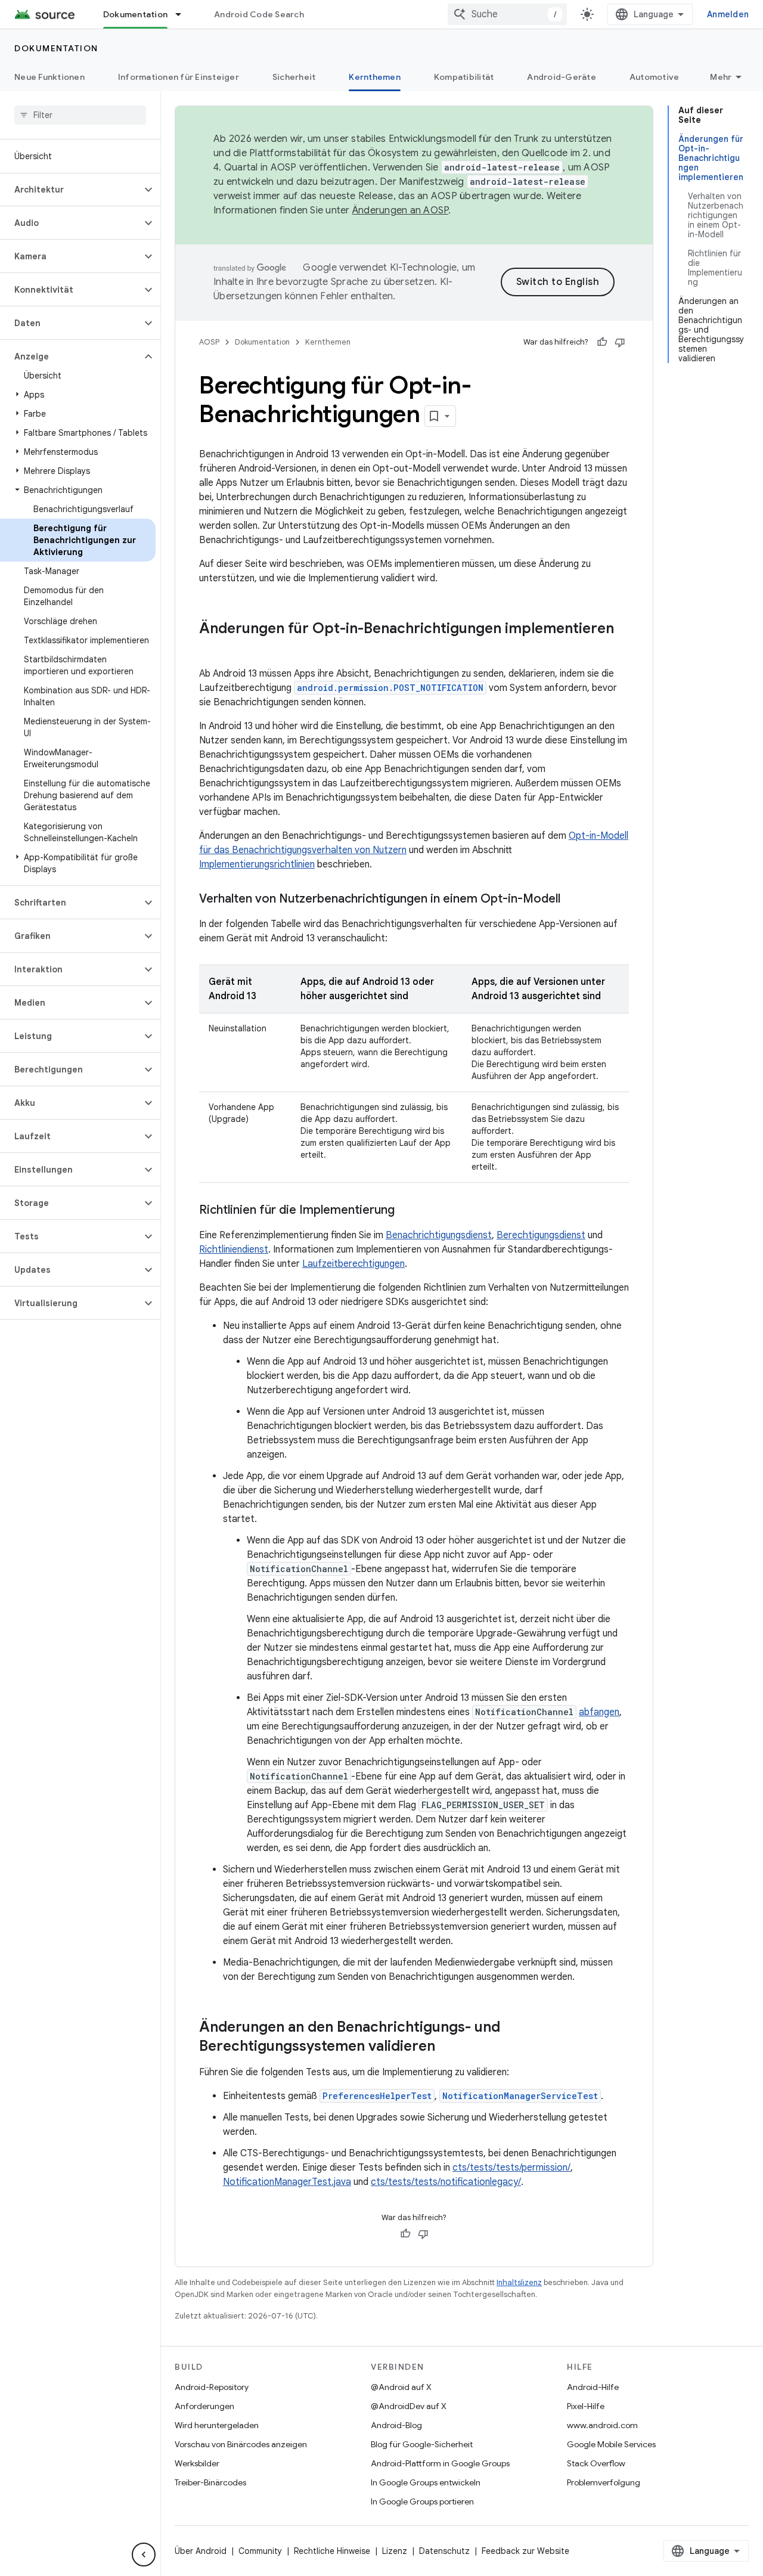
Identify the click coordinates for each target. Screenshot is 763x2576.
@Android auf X (401, 2387)
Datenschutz (444, 2551)
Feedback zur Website (525, 2551)
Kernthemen (375, 77)
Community (260, 2551)
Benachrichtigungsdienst (439, 1235)
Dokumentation (135, 14)
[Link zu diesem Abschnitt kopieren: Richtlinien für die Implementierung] (407, 1211)
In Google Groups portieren (422, 2501)
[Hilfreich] (602, 342)
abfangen (599, 1712)
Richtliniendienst (234, 1250)
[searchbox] (80, 115)
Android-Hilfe (593, 2387)
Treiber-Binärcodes (210, 2482)
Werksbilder (197, 2463)
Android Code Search (259, 14)
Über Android (201, 2551)
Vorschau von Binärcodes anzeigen (241, 2444)
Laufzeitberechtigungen (353, 1264)
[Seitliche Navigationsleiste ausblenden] (144, 2555)
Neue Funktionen (49, 77)
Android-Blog (396, 2425)
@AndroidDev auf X (409, 2406)
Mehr (721, 77)
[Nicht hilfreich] (620, 342)
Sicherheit (294, 77)
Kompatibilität (464, 77)
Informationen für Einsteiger (179, 77)
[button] (71, 190)
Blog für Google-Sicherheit (422, 2444)
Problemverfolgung (604, 2482)
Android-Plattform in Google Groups (440, 2463)
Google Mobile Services (611, 2444)
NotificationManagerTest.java (287, 2182)
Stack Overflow (596, 2463)
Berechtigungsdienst (541, 1235)
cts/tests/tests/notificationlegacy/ (446, 2182)
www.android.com (602, 2425)
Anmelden (728, 14)
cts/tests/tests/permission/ (511, 2168)
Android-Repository (212, 2387)
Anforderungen (204, 2406)
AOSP (209, 342)
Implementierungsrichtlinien (257, 864)
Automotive (655, 77)
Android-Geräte (562, 77)
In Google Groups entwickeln (426, 2482)
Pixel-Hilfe (586, 2406)
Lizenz (395, 2551)
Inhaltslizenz (519, 2282)
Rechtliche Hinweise (332, 2551)
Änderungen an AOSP (401, 210)
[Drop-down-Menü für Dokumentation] (184, 14)
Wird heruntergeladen (217, 2425)
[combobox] (507, 14)
